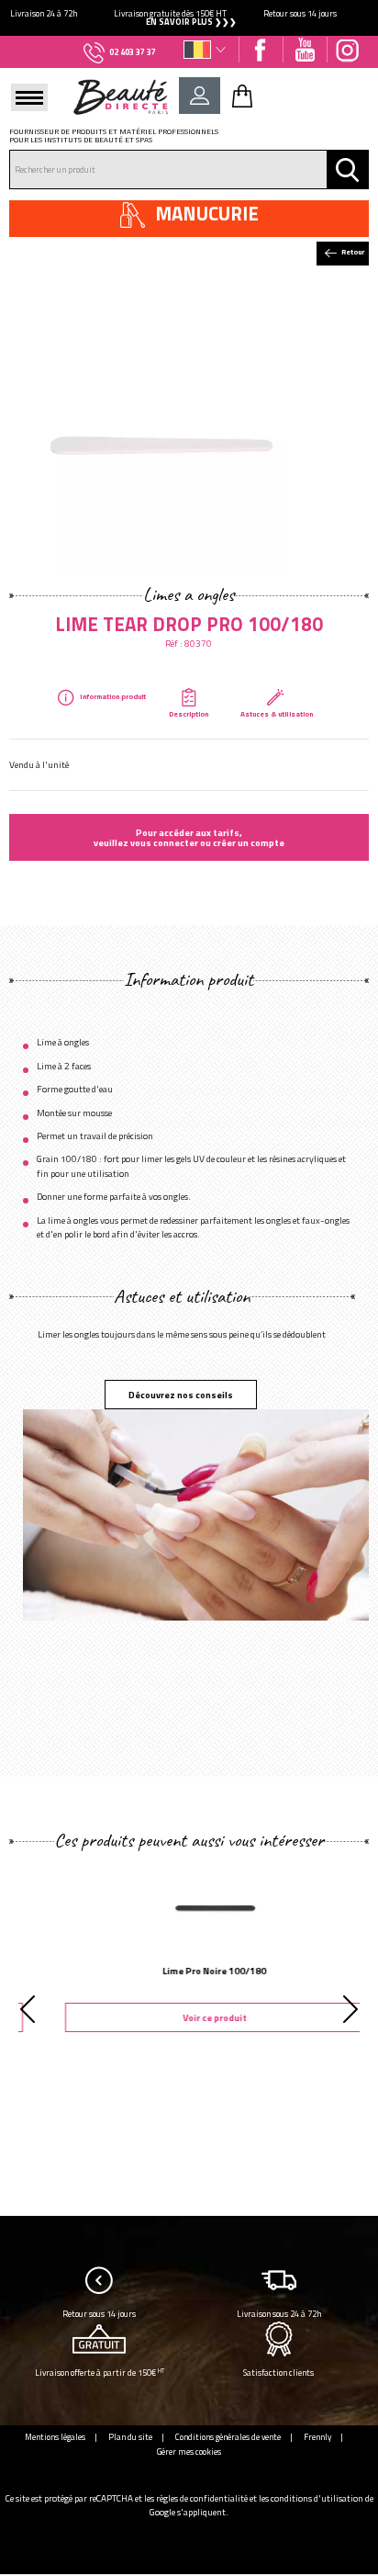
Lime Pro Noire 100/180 (189, 1971)
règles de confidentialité (202, 2498)
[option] (189, 18)
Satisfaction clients (278, 2373)
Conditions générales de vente (228, 2437)
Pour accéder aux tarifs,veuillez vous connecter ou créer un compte (189, 837)
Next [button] (350, 2009)
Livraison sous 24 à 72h (279, 2314)
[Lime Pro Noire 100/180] (189, 1905)
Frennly (317, 2437)
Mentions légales (55, 2437)
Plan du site (130, 2437)
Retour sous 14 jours (99, 2314)
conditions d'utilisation (317, 2498)
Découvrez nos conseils (181, 1395)
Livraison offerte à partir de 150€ (100, 2373)
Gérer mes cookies (189, 2452)
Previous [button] (28, 2009)
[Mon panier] (242, 96)
